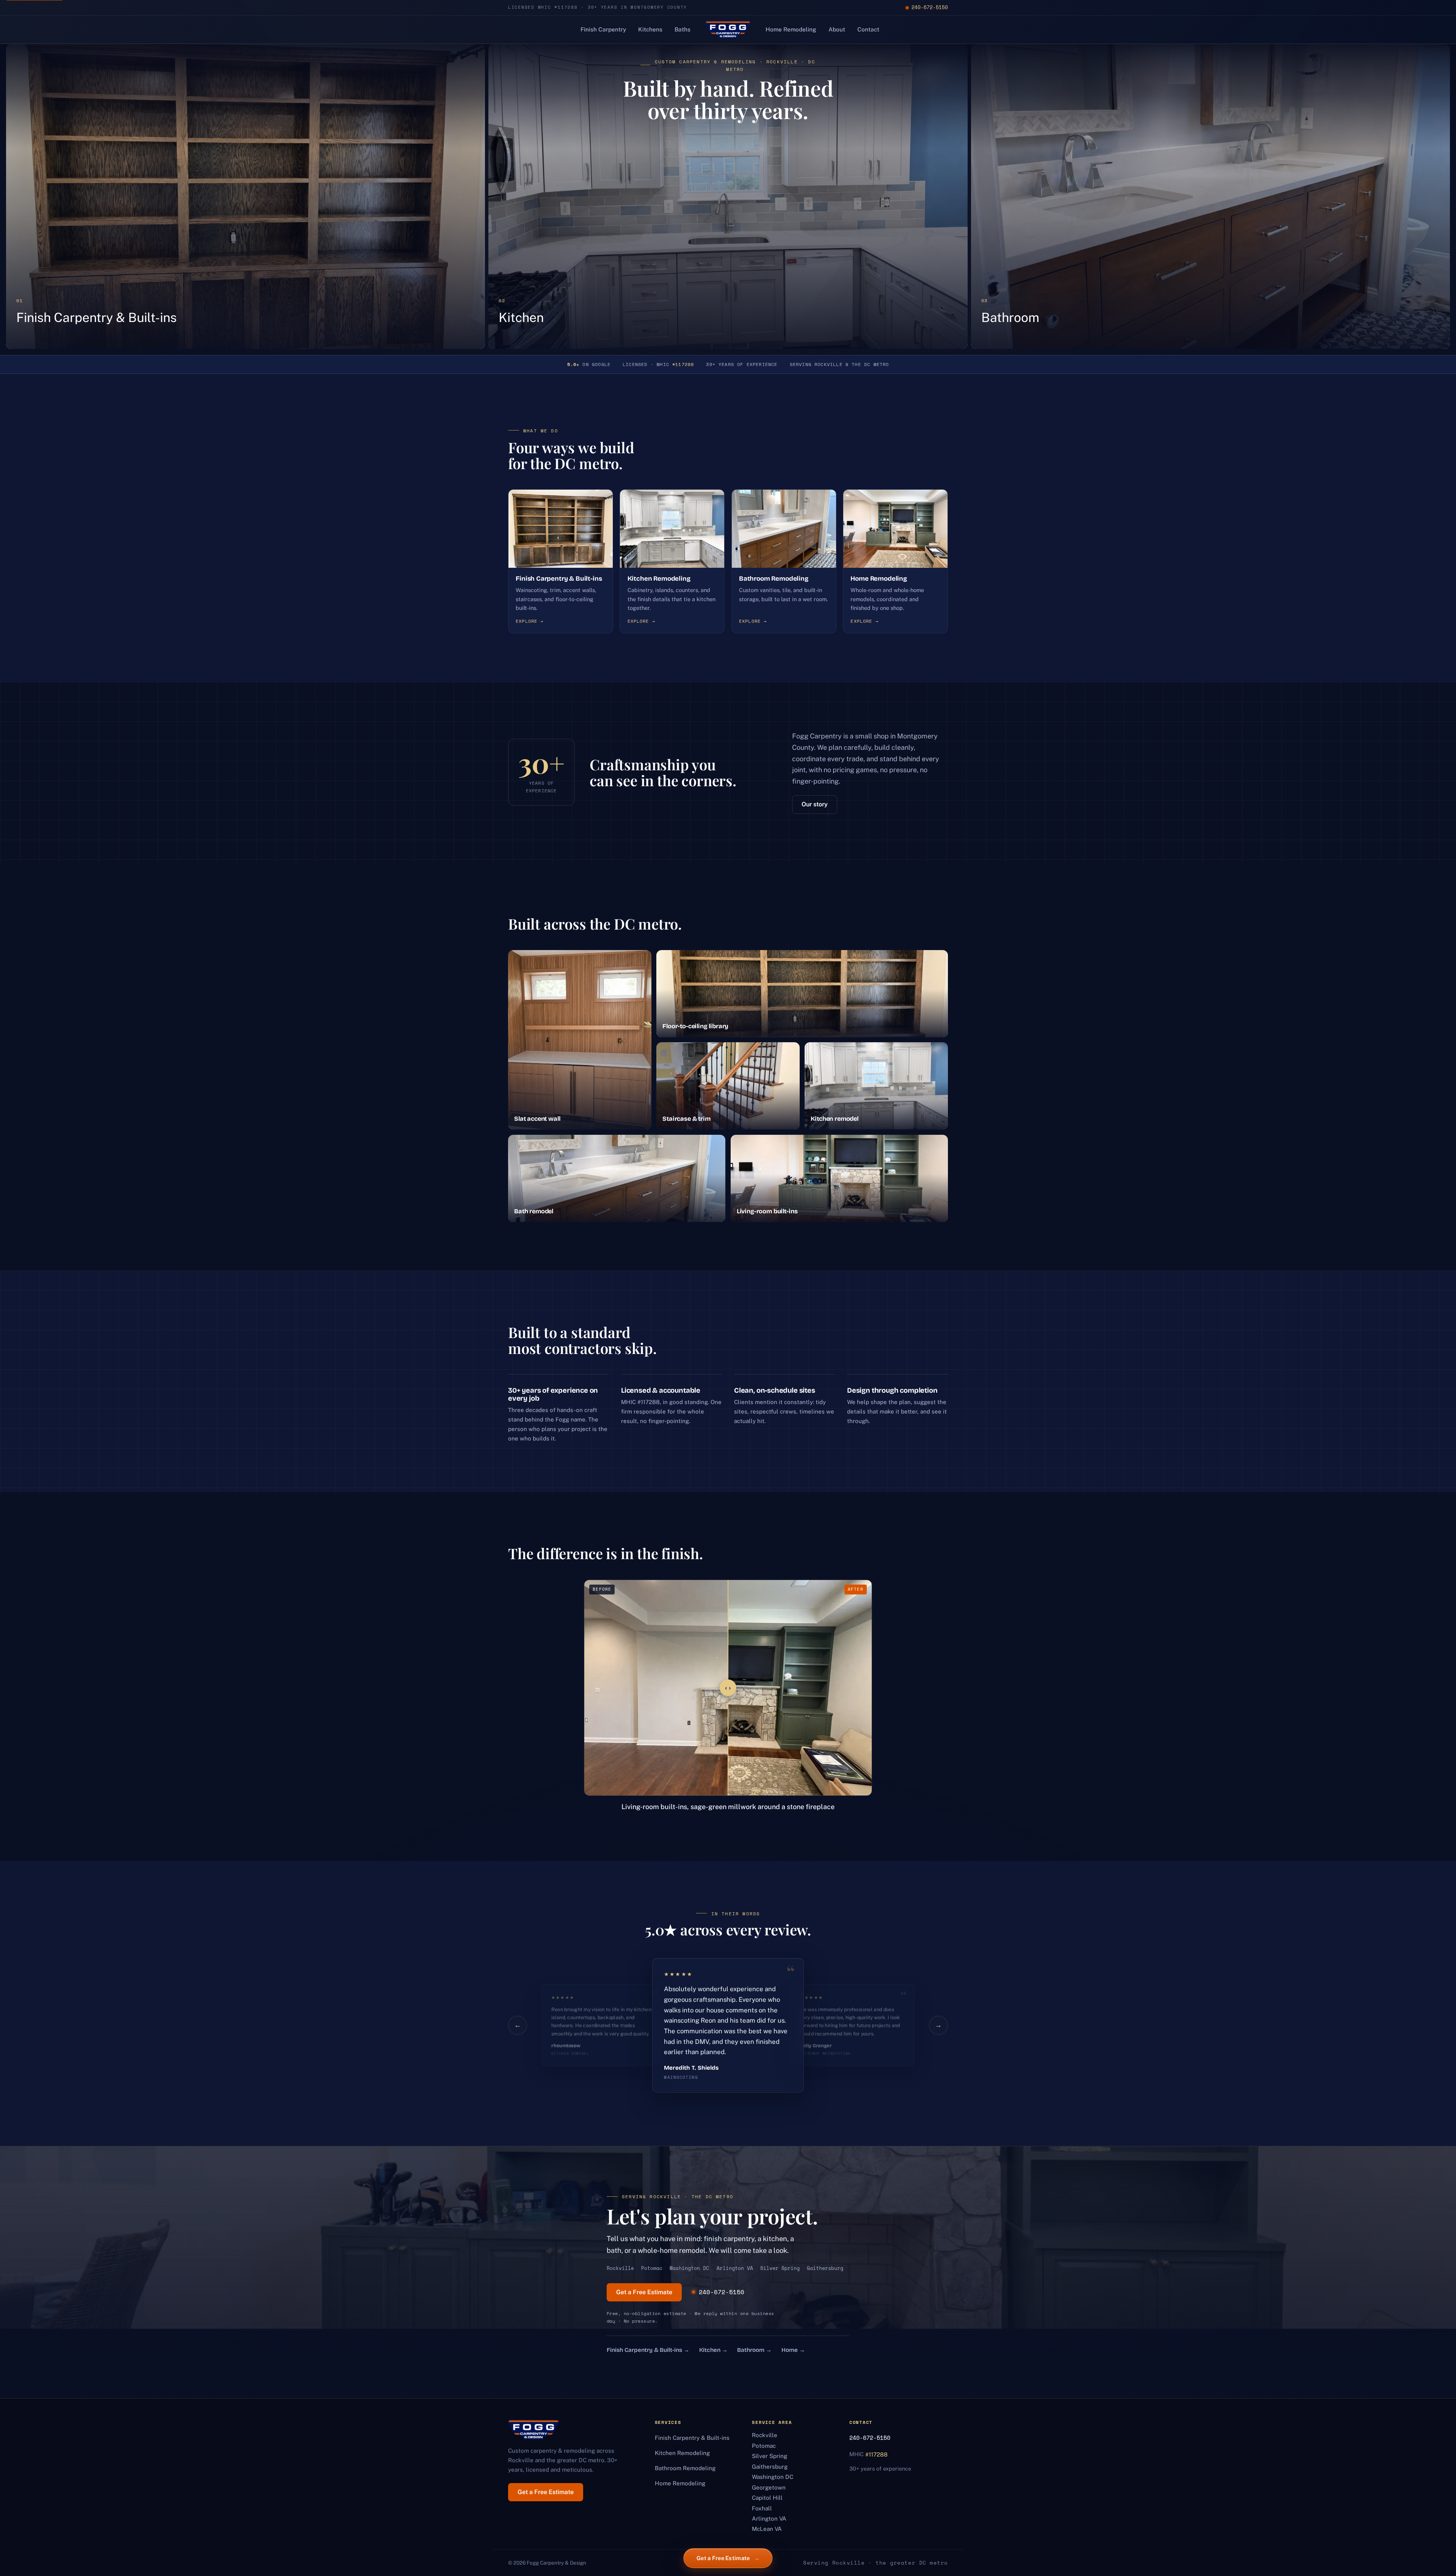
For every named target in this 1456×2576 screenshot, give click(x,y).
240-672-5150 (930, 7)
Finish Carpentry (603, 29)
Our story (815, 804)
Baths (682, 29)
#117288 (683, 364)
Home (793, 2350)
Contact (868, 29)
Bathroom (754, 2350)
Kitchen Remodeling (682, 2453)
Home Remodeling (791, 29)
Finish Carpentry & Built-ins (648, 2350)
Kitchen (713, 2350)
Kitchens (650, 29)
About (837, 29)
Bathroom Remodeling (685, 2468)
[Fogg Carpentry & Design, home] (728, 30)
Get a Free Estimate (644, 2292)
